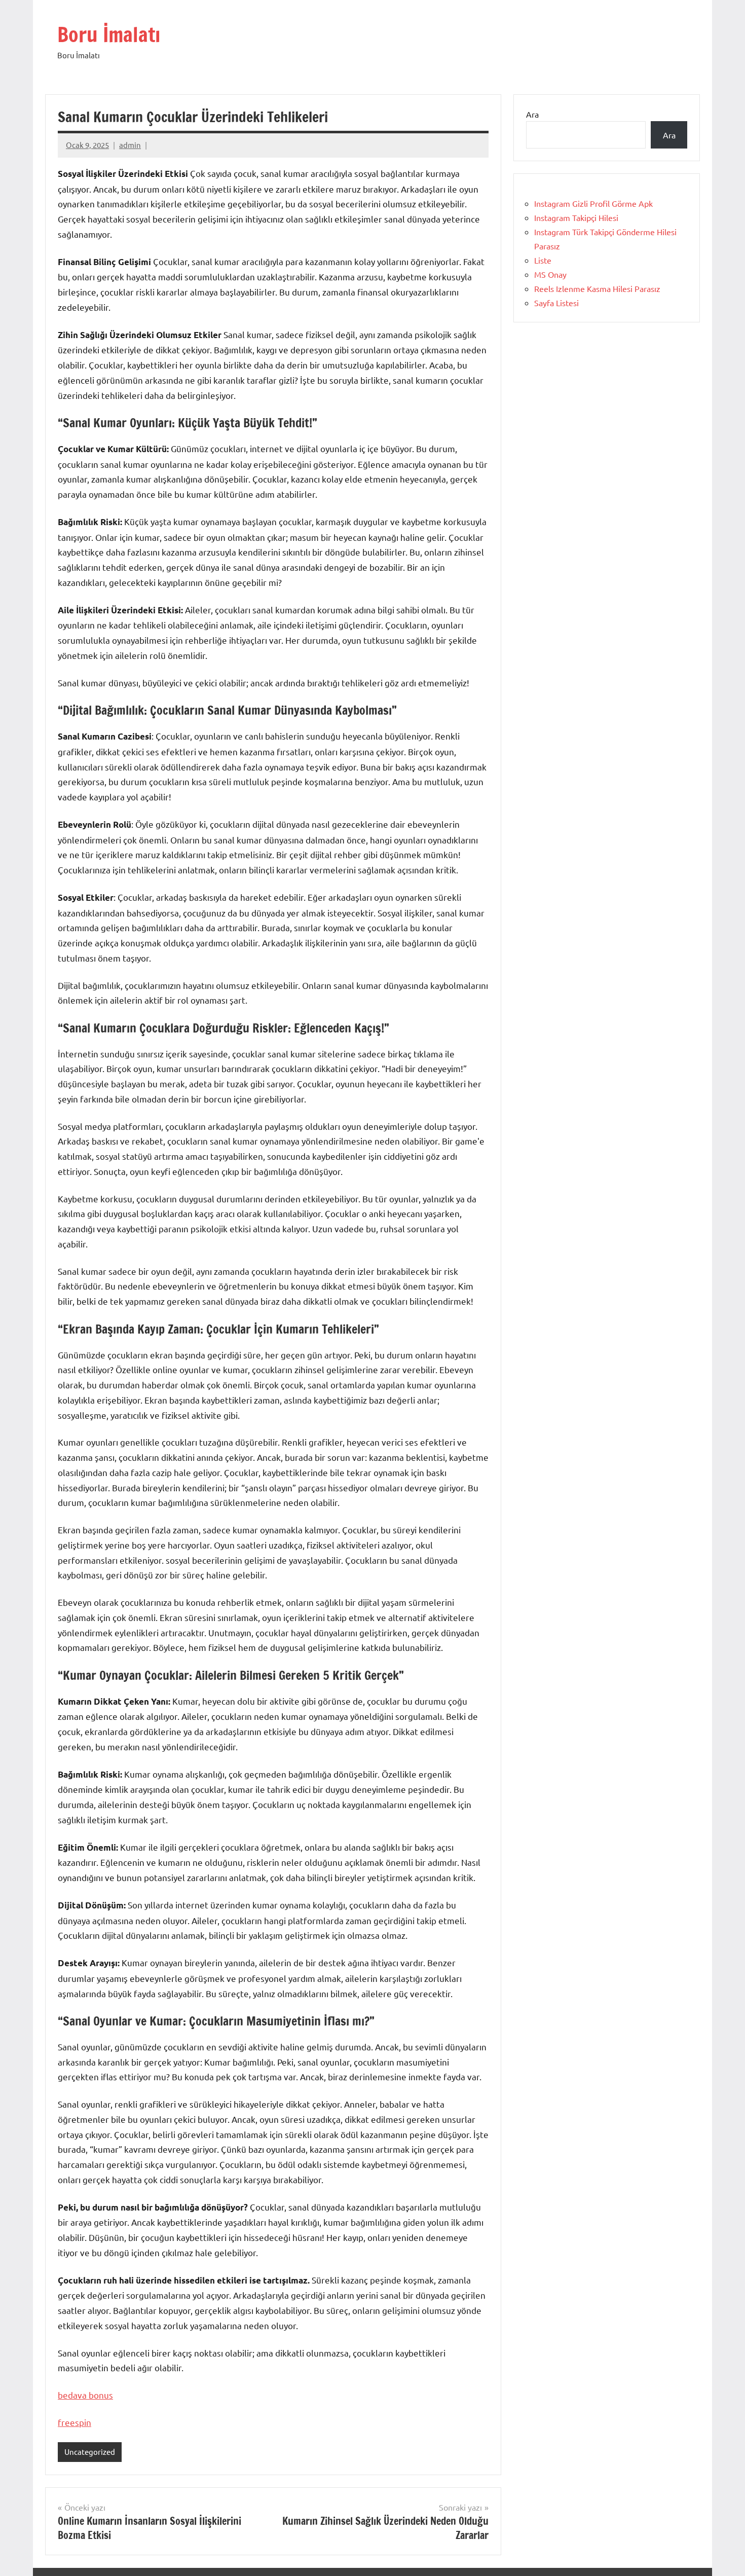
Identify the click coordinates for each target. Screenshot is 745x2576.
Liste (543, 260)
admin (130, 145)
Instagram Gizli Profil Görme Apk (593, 203)
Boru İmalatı (109, 34)
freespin (74, 2422)
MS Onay (550, 274)
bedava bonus (85, 2395)
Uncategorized (90, 2452)
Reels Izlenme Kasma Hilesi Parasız (597, 288)
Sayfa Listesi (556, 303)
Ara (532, 114)
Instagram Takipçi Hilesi (576, 217)
